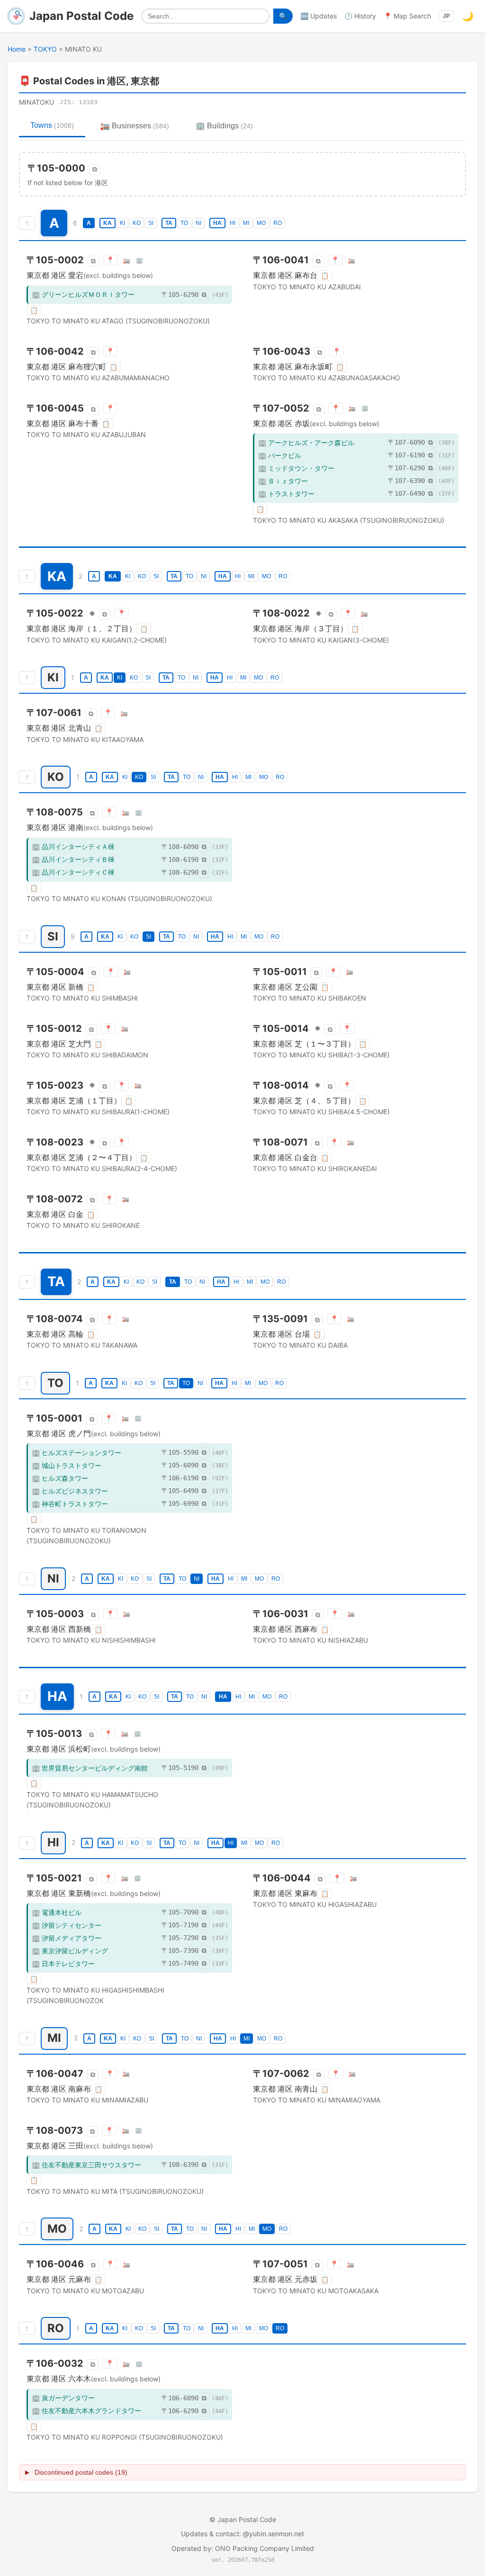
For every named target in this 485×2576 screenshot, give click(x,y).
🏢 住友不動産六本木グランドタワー (86, 2411)
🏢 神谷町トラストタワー (70, 1504)
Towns (52, 125)
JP (446, 16)
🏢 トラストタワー (286, 494)
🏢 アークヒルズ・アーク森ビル (306, 443)
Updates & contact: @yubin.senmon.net (242, 2534)
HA (217, 223)
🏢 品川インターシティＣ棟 (73, 872)
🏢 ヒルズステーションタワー (76, 1453)
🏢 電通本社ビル (57, 1912)
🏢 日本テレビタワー (63, 1963)
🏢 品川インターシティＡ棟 (73, 846)
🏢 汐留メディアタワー (67, 1938)
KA (108, 223)
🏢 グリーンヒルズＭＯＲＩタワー (83, 294)
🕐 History (360, 16)
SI (151, 223)
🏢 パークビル (280, 455)
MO (261, 223)
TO (184, 223)
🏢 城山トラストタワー (67, 1465)
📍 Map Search (407, 16)
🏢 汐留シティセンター (67, 1925)
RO (278, 223)
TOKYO (45, 49)
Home (17, 49)
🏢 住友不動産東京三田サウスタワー (86, 2165)
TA (169, 223)
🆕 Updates (319, 16)
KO (137, 223)
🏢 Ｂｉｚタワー (283, 481)
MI (246, 223)
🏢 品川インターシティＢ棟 (73, 859)
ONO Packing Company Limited (265, 2548)
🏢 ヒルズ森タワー (60, 1478)
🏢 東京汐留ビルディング (70, 1951)
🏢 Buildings (224, 126)
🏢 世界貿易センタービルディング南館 (90, 1768)
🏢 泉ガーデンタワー (63, 2398)
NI (198, 223)
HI (233, 223)
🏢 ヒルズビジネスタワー (70, 1491)
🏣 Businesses (135, 126)
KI (122, 223)
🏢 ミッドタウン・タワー (296, 468)
